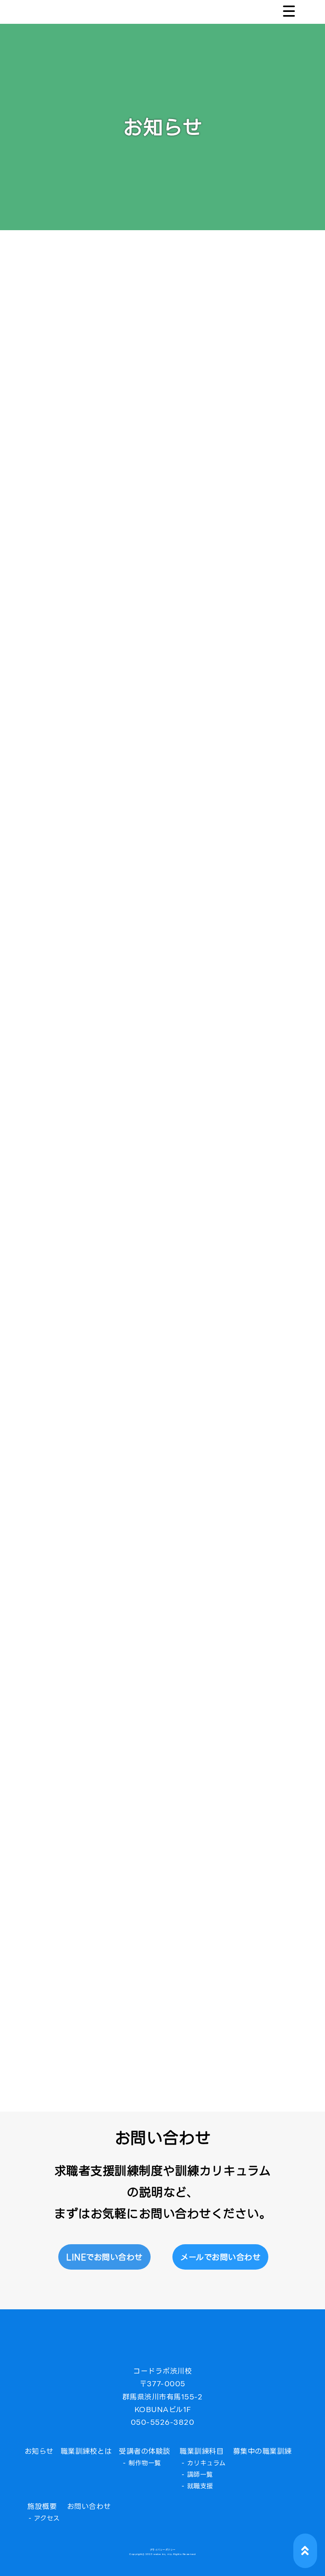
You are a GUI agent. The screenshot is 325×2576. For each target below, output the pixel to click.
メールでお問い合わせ (220, 2257)
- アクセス (44, 2518)
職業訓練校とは (86, 2451)
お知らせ (39, 2451)
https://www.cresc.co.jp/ (157, 1935)
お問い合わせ (89, 2506)
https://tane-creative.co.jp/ (205, 1892)
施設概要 (42, 2506)
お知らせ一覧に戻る (162, 2055)
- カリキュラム (204, 2463)
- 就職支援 (197, 2486)
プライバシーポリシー (163, 2550)
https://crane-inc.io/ (155, 1992)
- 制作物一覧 (142, 2463)
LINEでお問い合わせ (104, 2257)
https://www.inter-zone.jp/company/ (213, 1949)
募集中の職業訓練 (262, 2451)
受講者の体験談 (145, 2451)
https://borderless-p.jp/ (227, 1907)
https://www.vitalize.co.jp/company (153, 991)
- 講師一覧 (197, 2474)
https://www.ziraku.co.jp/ (167, 1921)
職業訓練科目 (202, 2451)
